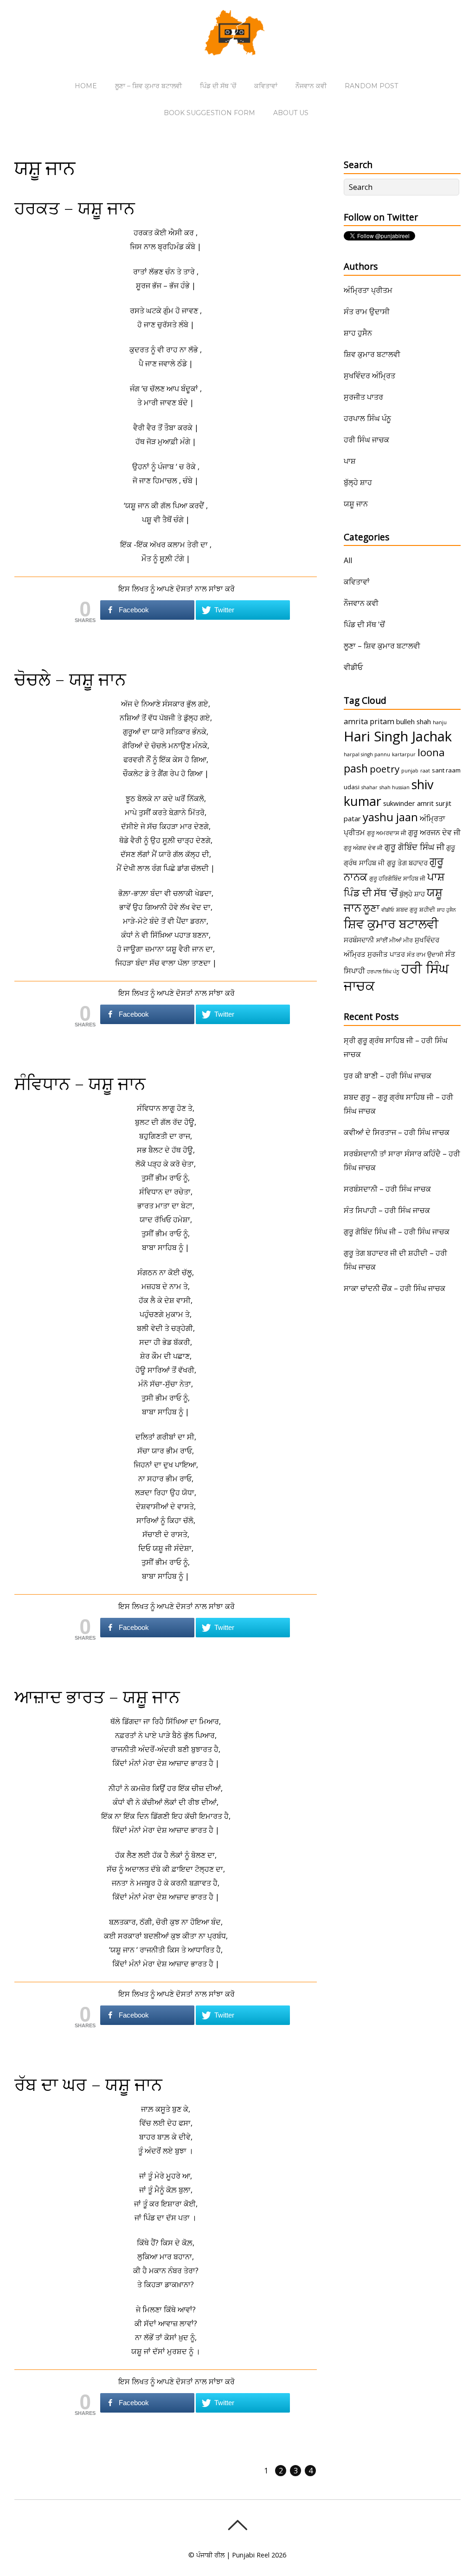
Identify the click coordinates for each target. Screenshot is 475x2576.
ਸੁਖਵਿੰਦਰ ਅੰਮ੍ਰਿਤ (369, 376)
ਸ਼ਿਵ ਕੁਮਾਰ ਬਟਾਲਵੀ (372, 354)
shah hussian (395, 787)
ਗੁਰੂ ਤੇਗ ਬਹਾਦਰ (407, 863)
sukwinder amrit (408, 803)
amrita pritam (369, 721)
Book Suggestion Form (209, 113)
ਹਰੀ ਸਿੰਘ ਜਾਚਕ (366, 440)
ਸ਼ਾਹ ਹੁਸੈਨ (358, 333)
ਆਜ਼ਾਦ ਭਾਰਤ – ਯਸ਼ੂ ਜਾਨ (97, 1696)
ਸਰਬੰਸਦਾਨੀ (359, 940)
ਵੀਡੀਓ (353, 667)
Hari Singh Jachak (398, 736)
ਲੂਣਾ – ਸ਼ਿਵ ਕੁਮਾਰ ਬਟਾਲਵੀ (148, 86)
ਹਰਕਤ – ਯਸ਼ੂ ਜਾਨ (75, 208)
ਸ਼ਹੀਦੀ (427, 909)
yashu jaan (390, 817)
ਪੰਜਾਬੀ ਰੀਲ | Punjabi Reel (233, 2555)
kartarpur (404, 754)
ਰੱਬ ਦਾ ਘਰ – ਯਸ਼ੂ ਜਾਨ (88, 2084)
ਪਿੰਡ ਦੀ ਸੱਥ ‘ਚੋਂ (218, 86)
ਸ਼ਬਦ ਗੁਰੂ (407, 909)
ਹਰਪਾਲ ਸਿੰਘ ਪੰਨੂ (367, 418)
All (348, 560)
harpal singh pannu (367, 754)
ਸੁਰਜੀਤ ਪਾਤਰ (363, 397)
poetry (385, 769)
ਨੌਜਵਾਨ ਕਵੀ (311, 86)
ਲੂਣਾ (371, 908)
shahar (369, 787)
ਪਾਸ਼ (350, 461)
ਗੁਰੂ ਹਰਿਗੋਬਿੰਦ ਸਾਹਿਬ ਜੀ (397, 878)
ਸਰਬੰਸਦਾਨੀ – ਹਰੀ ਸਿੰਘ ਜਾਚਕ (387, 1189)
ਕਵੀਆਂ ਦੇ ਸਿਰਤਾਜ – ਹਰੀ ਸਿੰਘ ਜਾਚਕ (397, 1132)
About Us (291, 113)
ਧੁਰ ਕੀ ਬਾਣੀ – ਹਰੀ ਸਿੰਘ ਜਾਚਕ (388, 1076)
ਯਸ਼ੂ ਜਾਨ (356, 504)
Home (86, 86)
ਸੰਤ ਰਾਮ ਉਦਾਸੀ (367, 311)
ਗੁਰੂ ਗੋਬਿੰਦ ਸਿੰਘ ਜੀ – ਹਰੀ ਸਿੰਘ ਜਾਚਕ (397, 1232)
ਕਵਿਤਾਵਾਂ (266, 86)
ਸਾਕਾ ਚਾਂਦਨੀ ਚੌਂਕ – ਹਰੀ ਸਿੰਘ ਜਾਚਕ (395, 1288)
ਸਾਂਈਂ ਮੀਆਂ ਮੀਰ (395, 940)
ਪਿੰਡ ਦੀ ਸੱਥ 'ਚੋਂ (364, 624)
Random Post (371, 86)
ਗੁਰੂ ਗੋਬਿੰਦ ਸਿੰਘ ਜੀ (414, 847)
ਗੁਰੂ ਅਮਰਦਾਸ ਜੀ (387, 833)
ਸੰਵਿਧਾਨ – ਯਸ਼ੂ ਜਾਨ (80, 1083)
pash (356, 768)
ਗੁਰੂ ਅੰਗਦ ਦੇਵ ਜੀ (363, 848)
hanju (440, 722)
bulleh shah (414, 721)
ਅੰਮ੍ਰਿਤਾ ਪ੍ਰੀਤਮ (368, 290)
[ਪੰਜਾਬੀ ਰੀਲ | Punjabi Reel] (237, 49)
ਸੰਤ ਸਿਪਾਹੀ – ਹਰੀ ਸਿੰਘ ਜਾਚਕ (387, 1210)
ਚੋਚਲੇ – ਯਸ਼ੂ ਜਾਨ (70, 679)
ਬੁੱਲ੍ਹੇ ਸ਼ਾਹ (358, 482)
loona (431, 752)
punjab (410, 771)
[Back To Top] (237, 2525)
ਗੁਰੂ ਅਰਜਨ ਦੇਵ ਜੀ (434, 832)
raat (425, 771)
